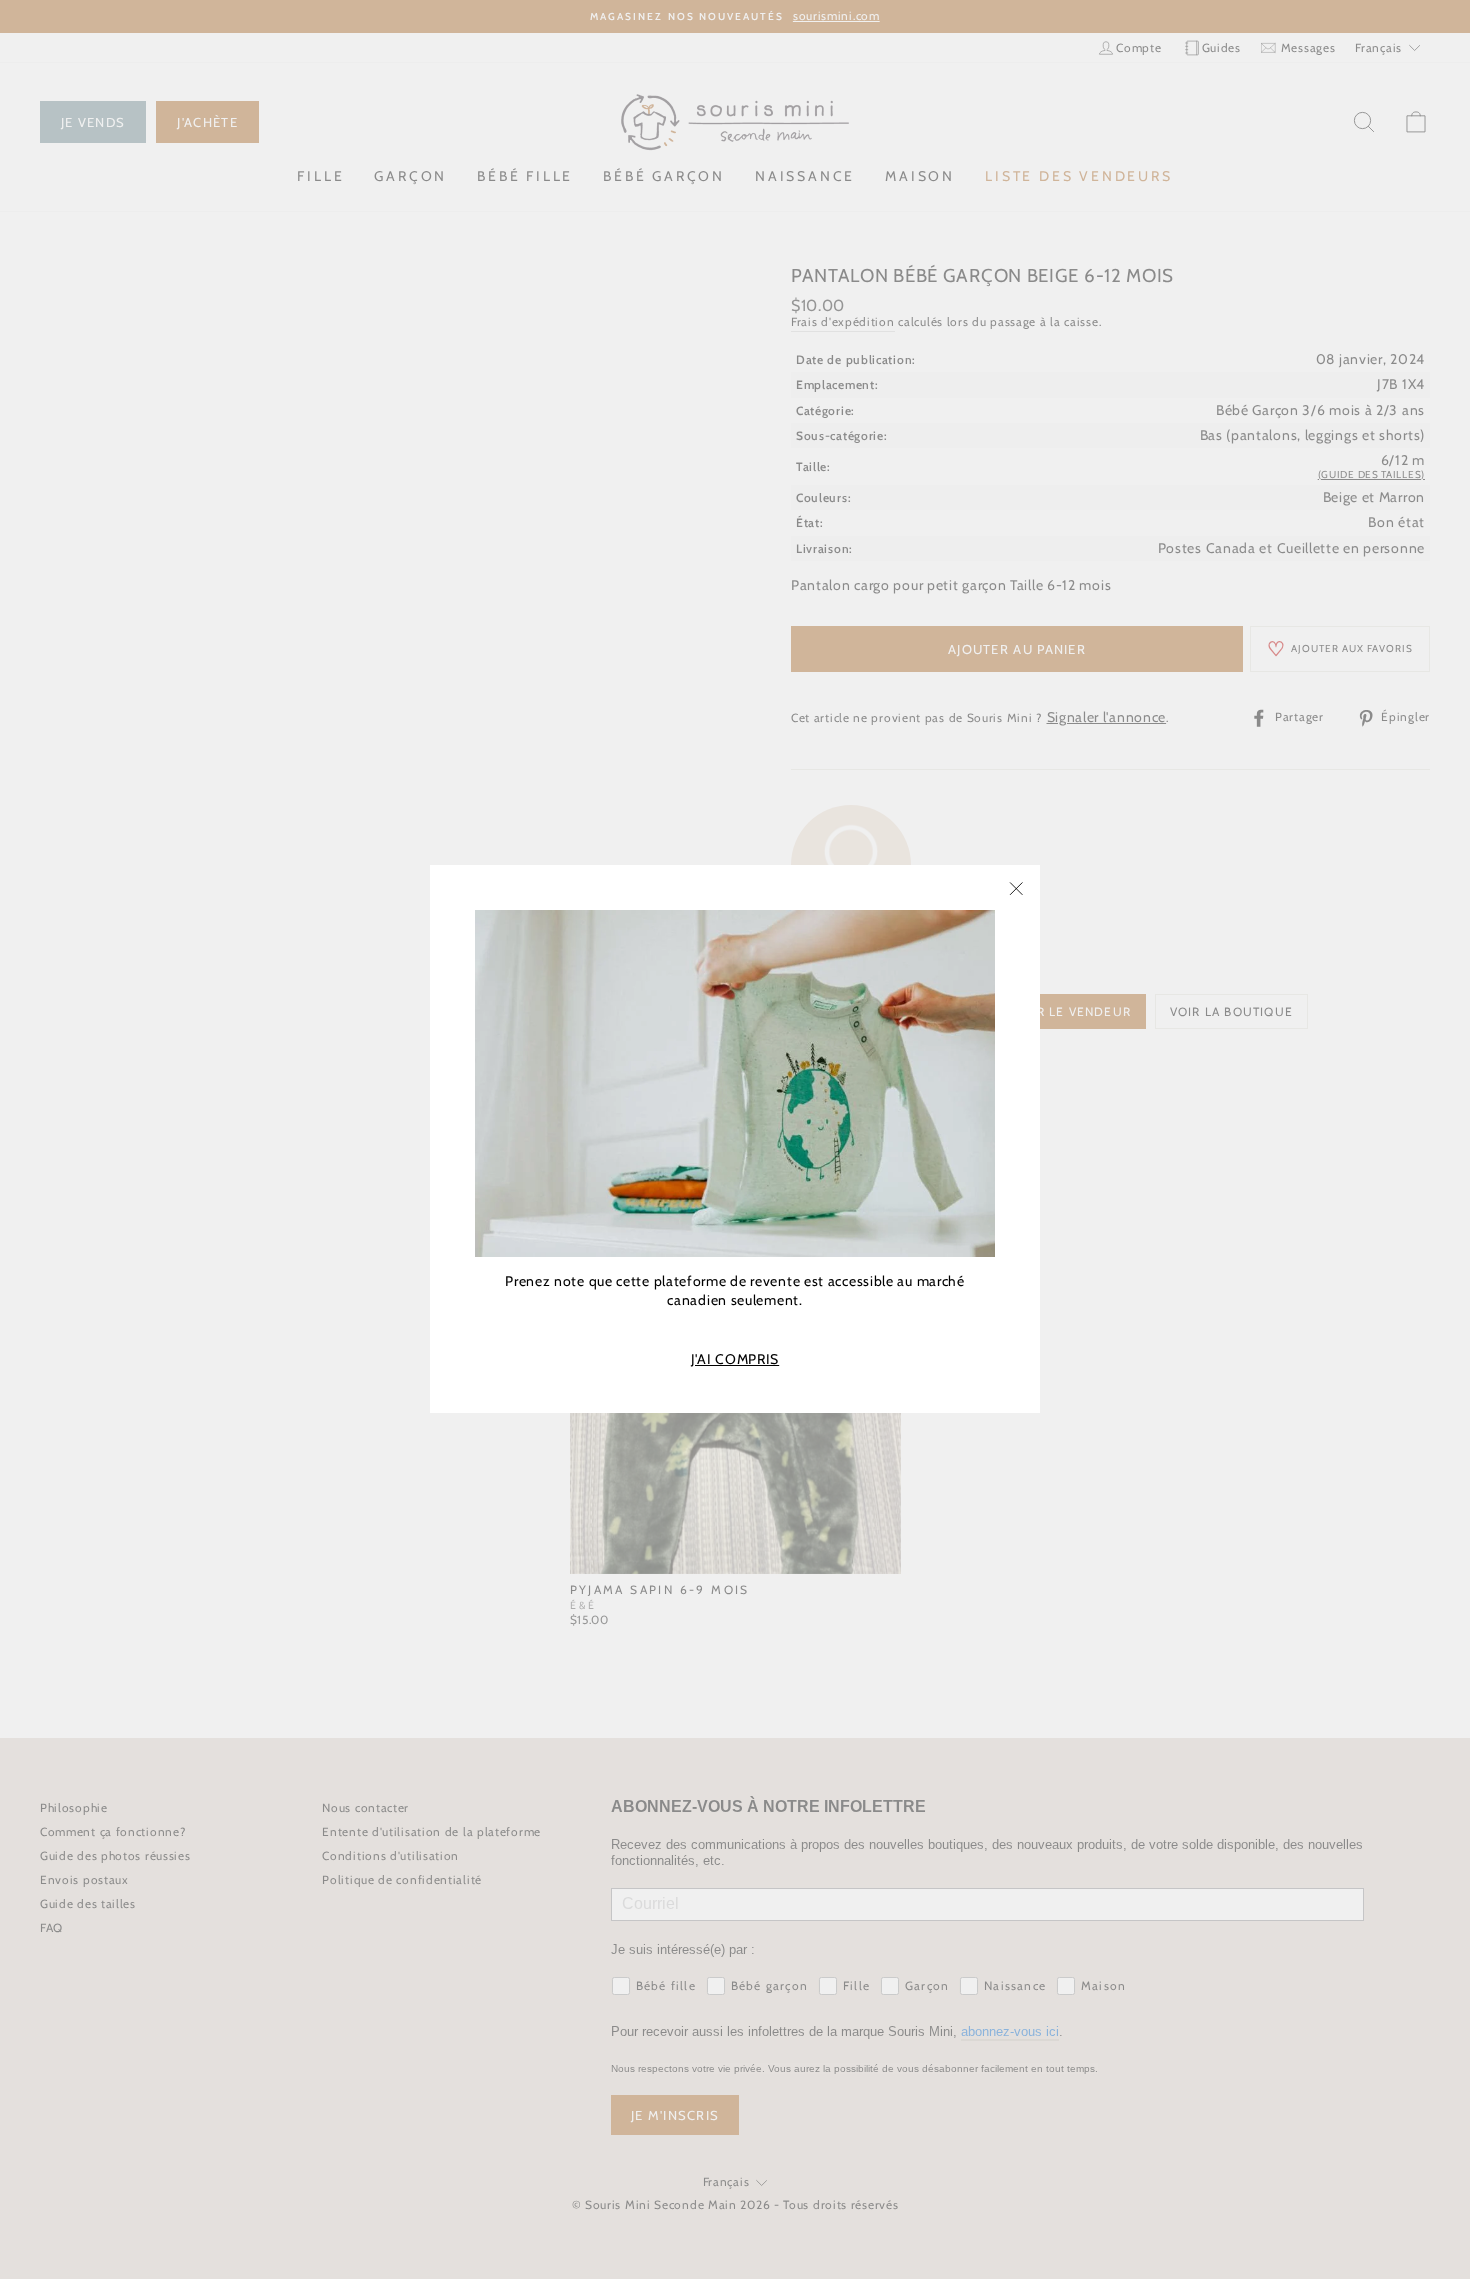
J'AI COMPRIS (735, 1359)
